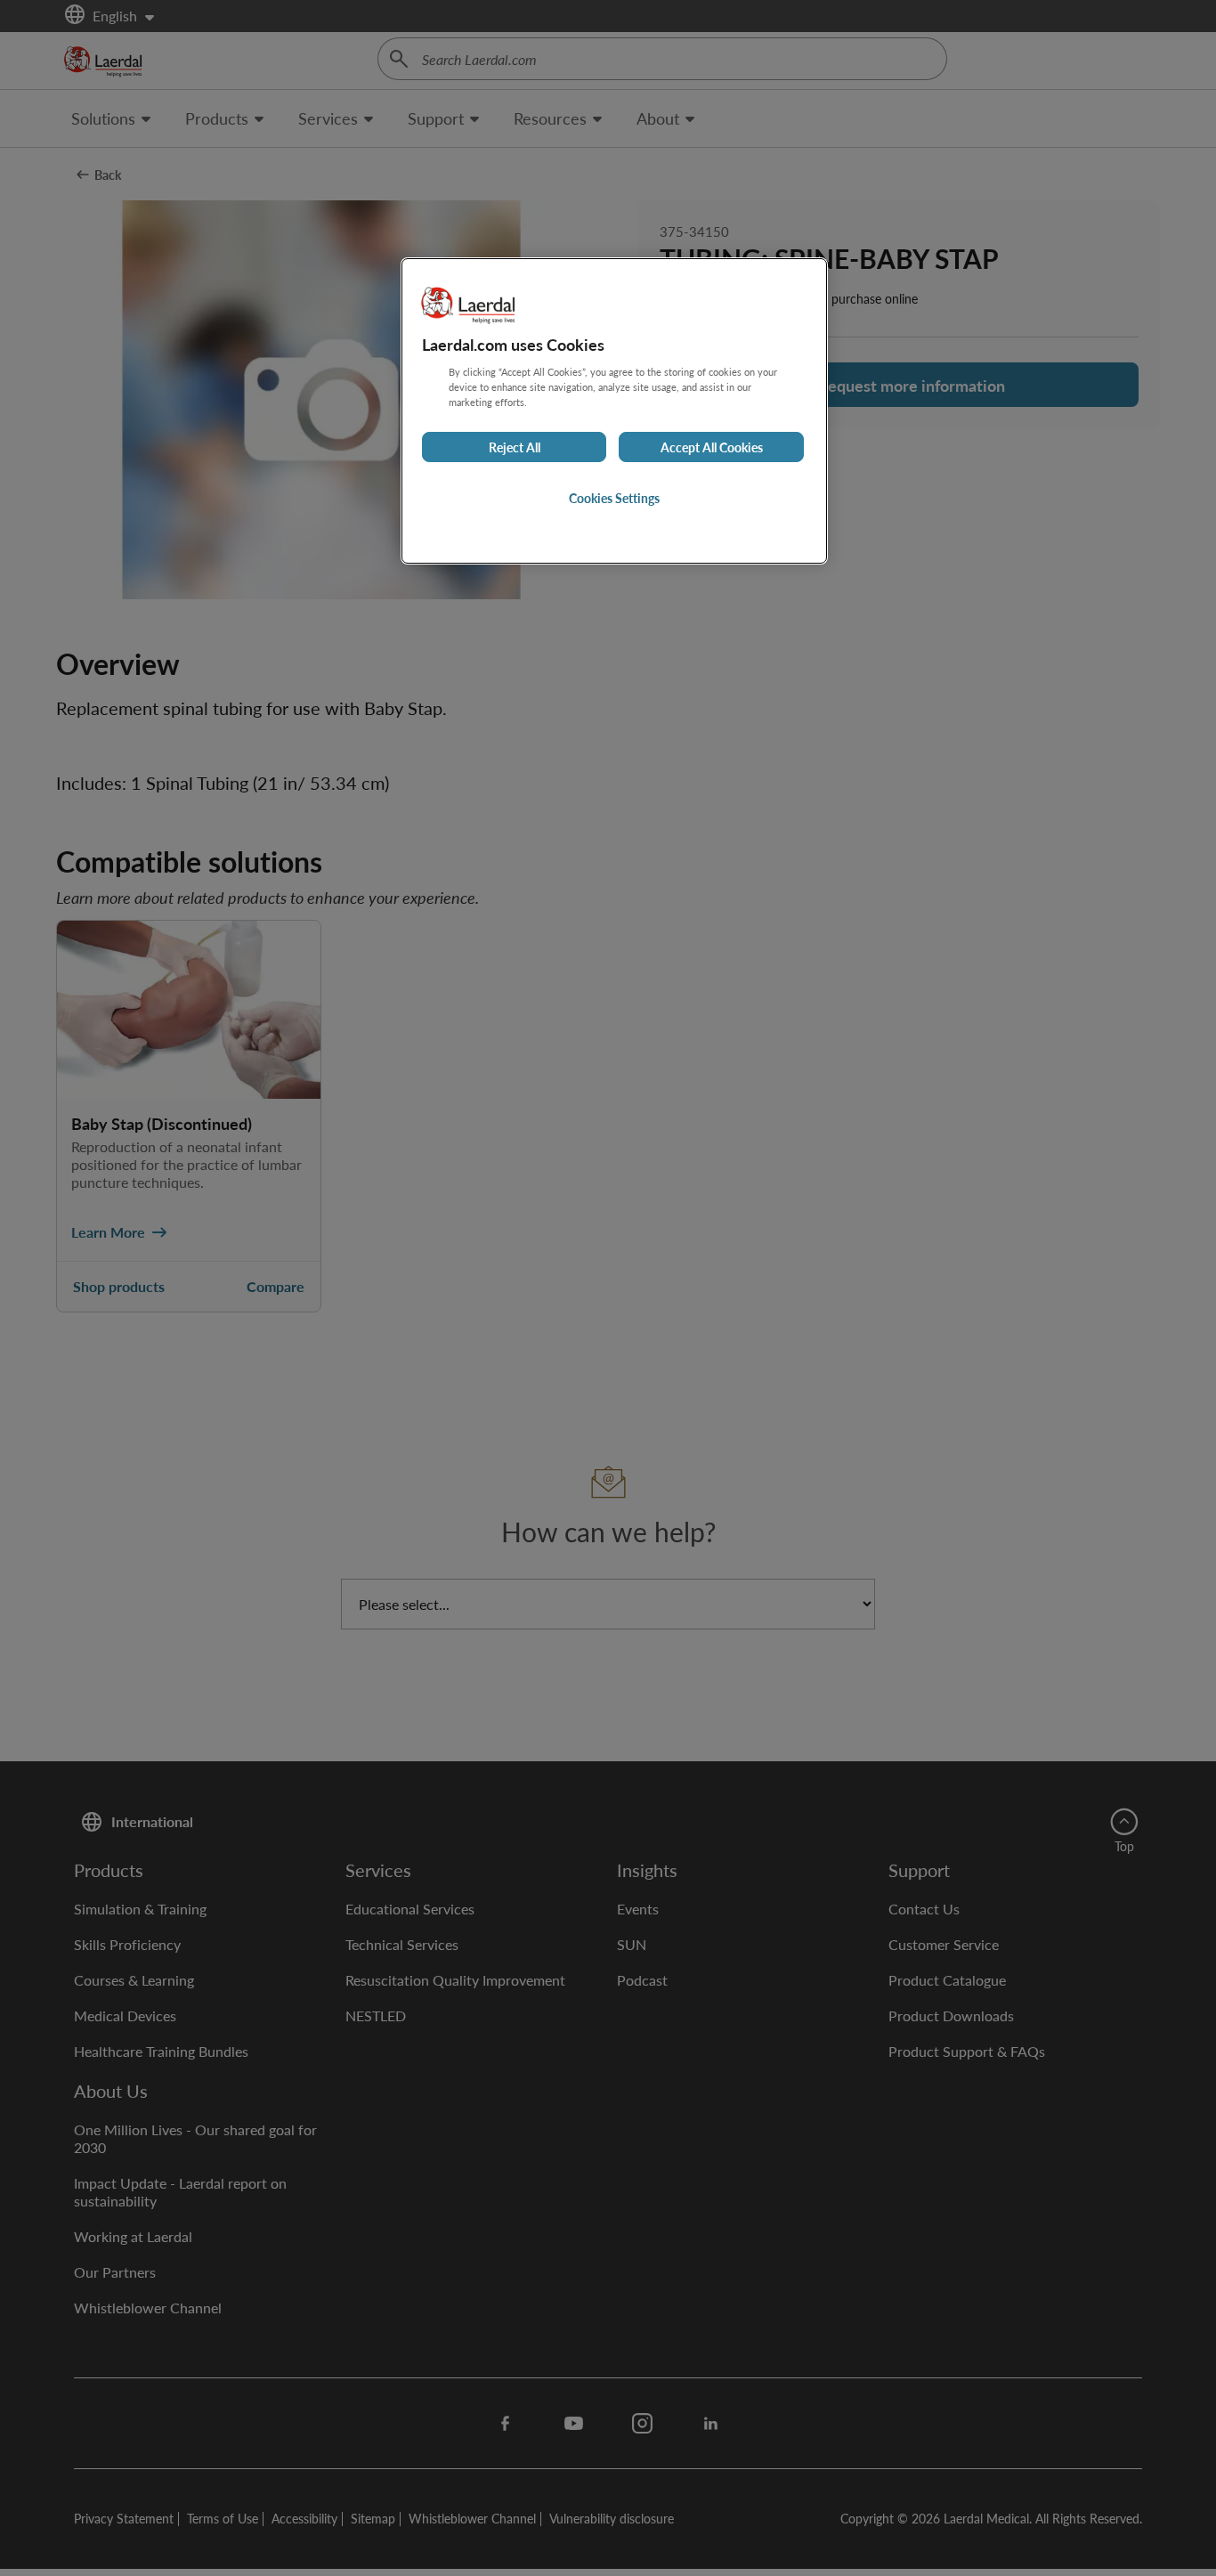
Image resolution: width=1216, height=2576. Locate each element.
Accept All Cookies (712, 447)
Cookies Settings (614, 498)
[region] (614, 411)
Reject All (515, 447)
